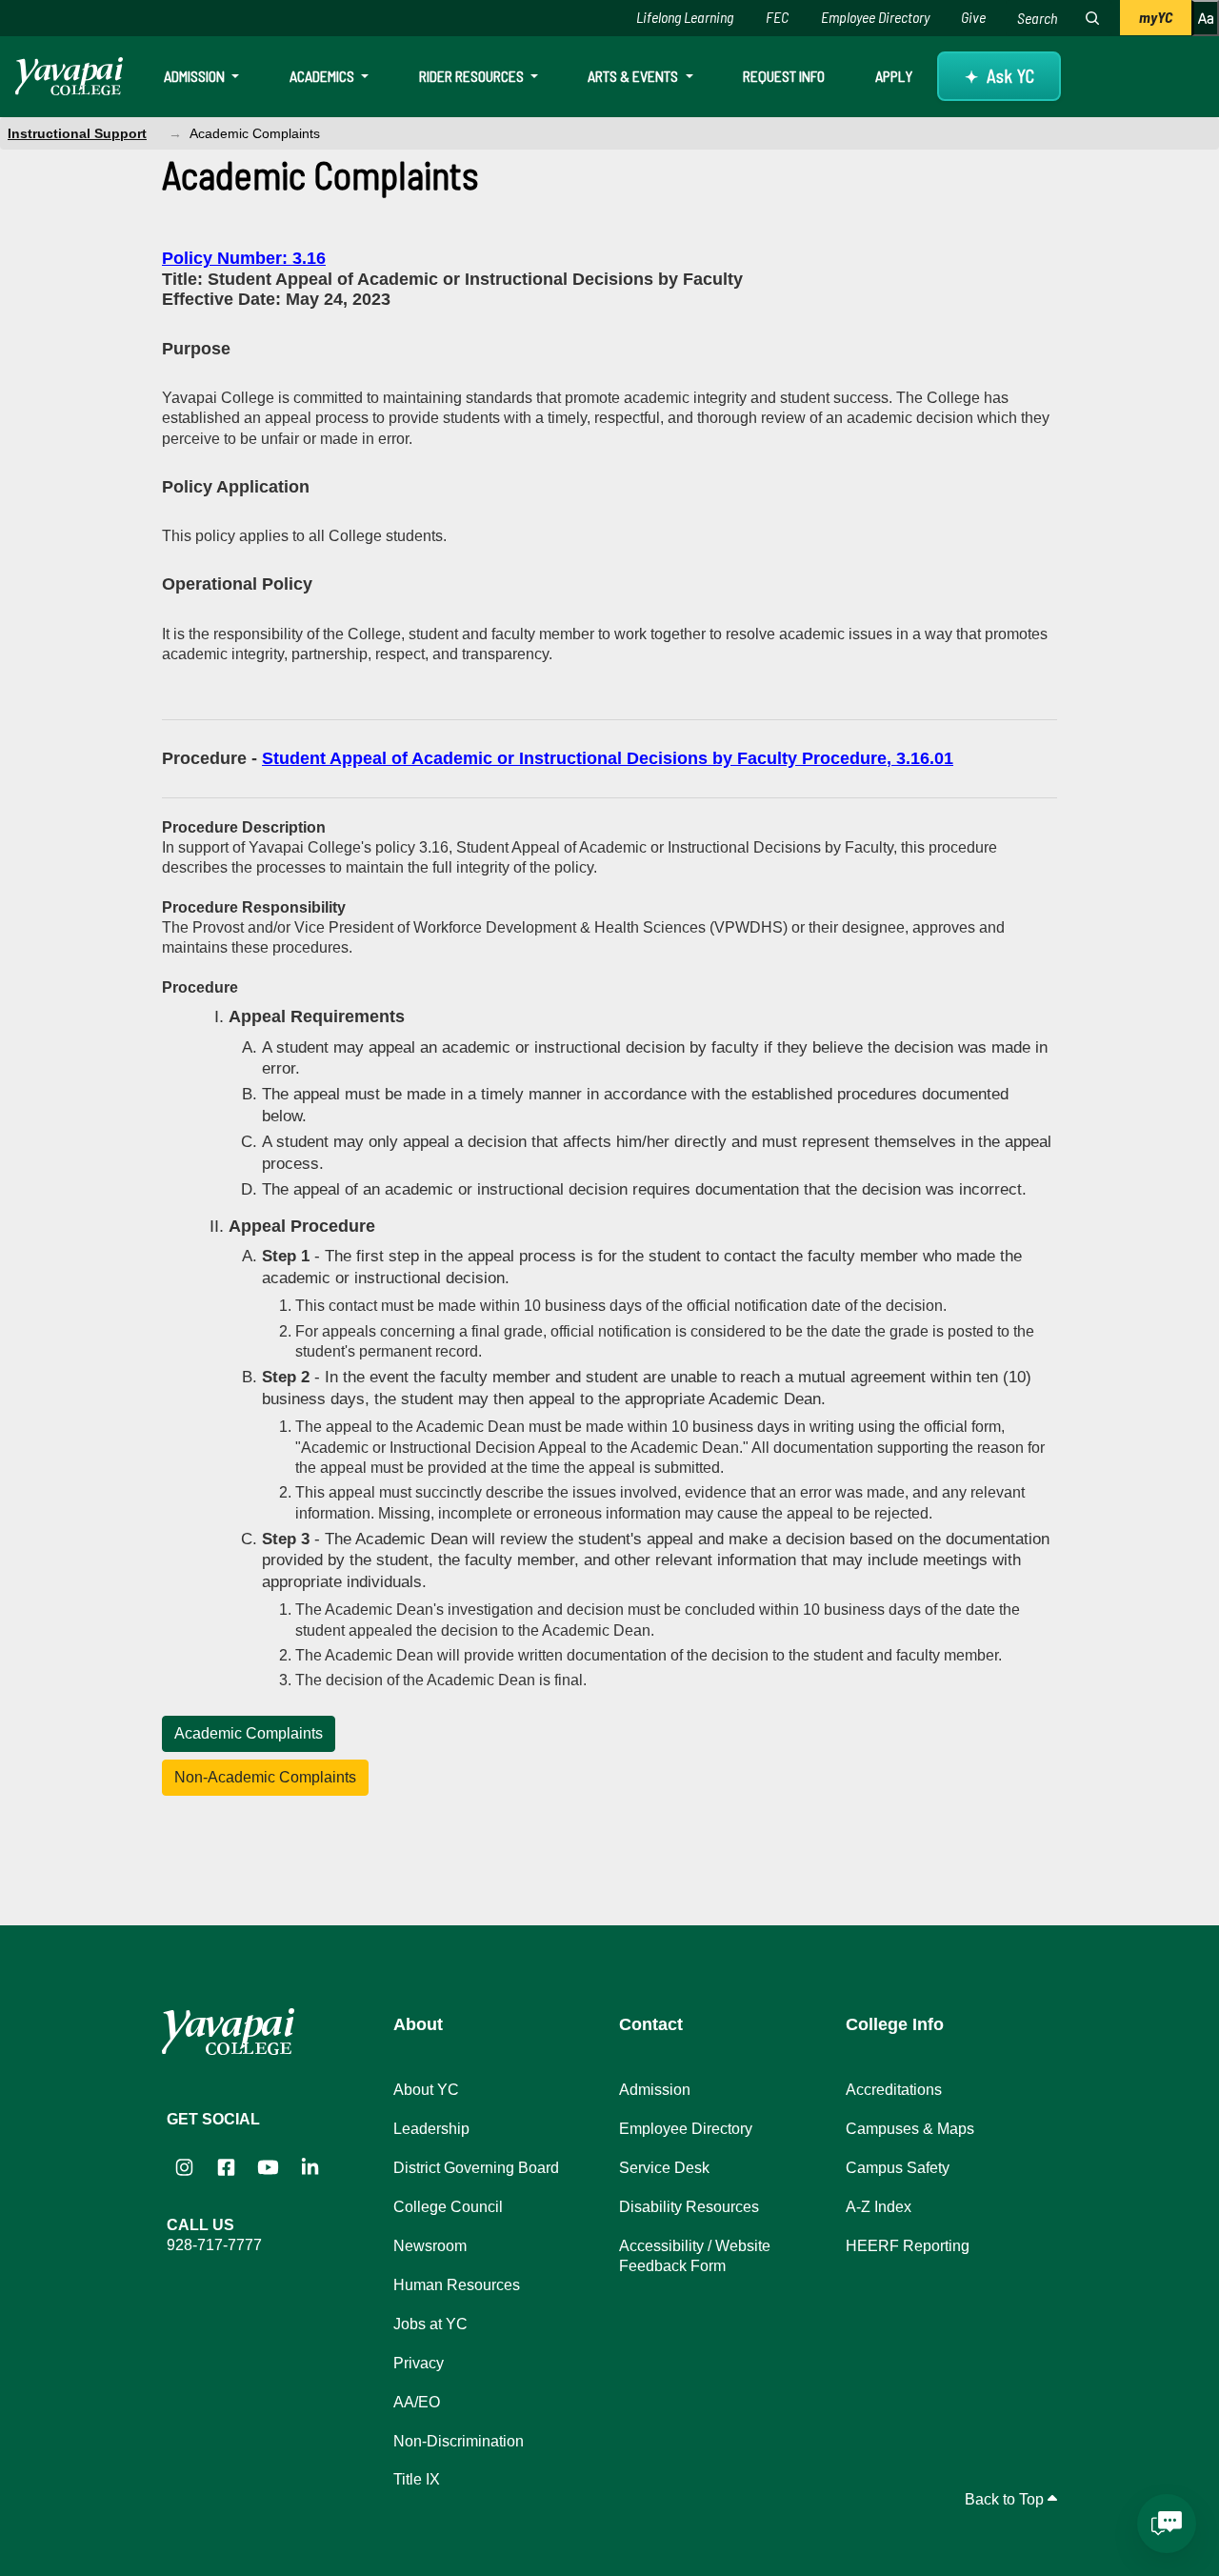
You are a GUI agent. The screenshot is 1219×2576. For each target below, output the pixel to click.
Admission (196, 76)
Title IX (417, 2479)
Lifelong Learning (685, 17)
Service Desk (664, 2168)
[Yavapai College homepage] (69, 76)
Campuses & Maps (910, 2129)
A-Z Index (879, 2207)
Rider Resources (473, 76)
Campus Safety (898, 2168)
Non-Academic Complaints (265, 1777)
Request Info (784, 76)
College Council (448, 2207)
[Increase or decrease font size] (1205, 18)
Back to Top (1006, 2499)
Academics (323, 76)
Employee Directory (875, 17)
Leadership (431, 2129)
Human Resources (457, 2285)
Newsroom (430, 2246)
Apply (894, 76)
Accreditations (894, 2090)
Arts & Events (634, 76)
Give (973, 17)
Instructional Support (77, 133)
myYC (1156, 17)
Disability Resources (689, 2207)
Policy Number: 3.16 (244, 258)
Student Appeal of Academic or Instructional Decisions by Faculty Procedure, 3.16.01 (608, 758)
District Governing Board (476, 2168)
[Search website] (1092, 18)
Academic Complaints (249, 1733)
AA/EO (417, 2402)
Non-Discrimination (459, 2441)
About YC (426, 2090)
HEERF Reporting (908, 2246)
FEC (777, 17)
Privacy (419, 2363)
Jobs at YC (430, 2324)
